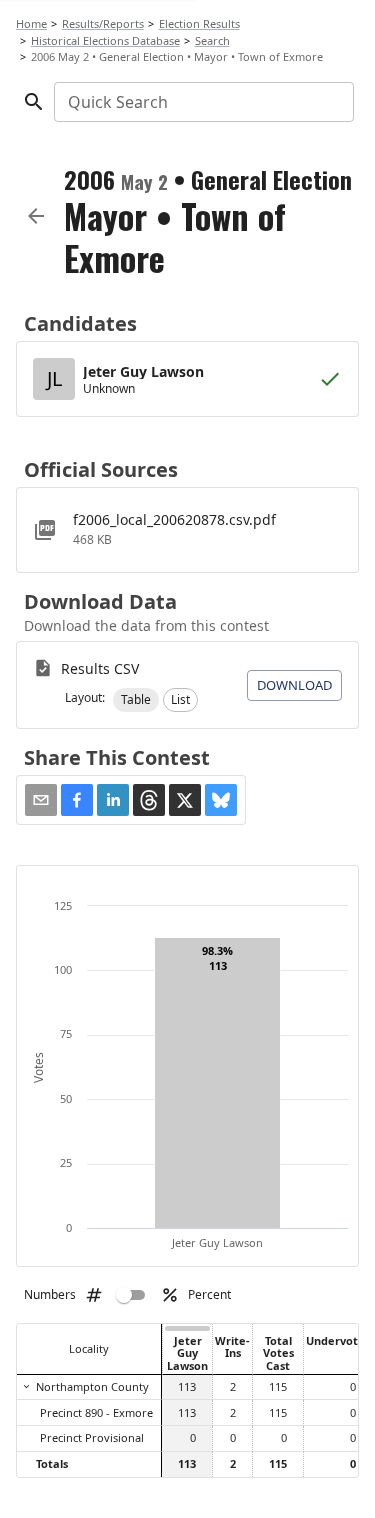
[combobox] (202, 102)
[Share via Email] (41, 800)
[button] (136, 700)
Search (212, 40)
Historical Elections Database (105, 40)
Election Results (199, 23)
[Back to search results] (36, 216)
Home (31, 23)
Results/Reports (103, 23)
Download (294, 685)
